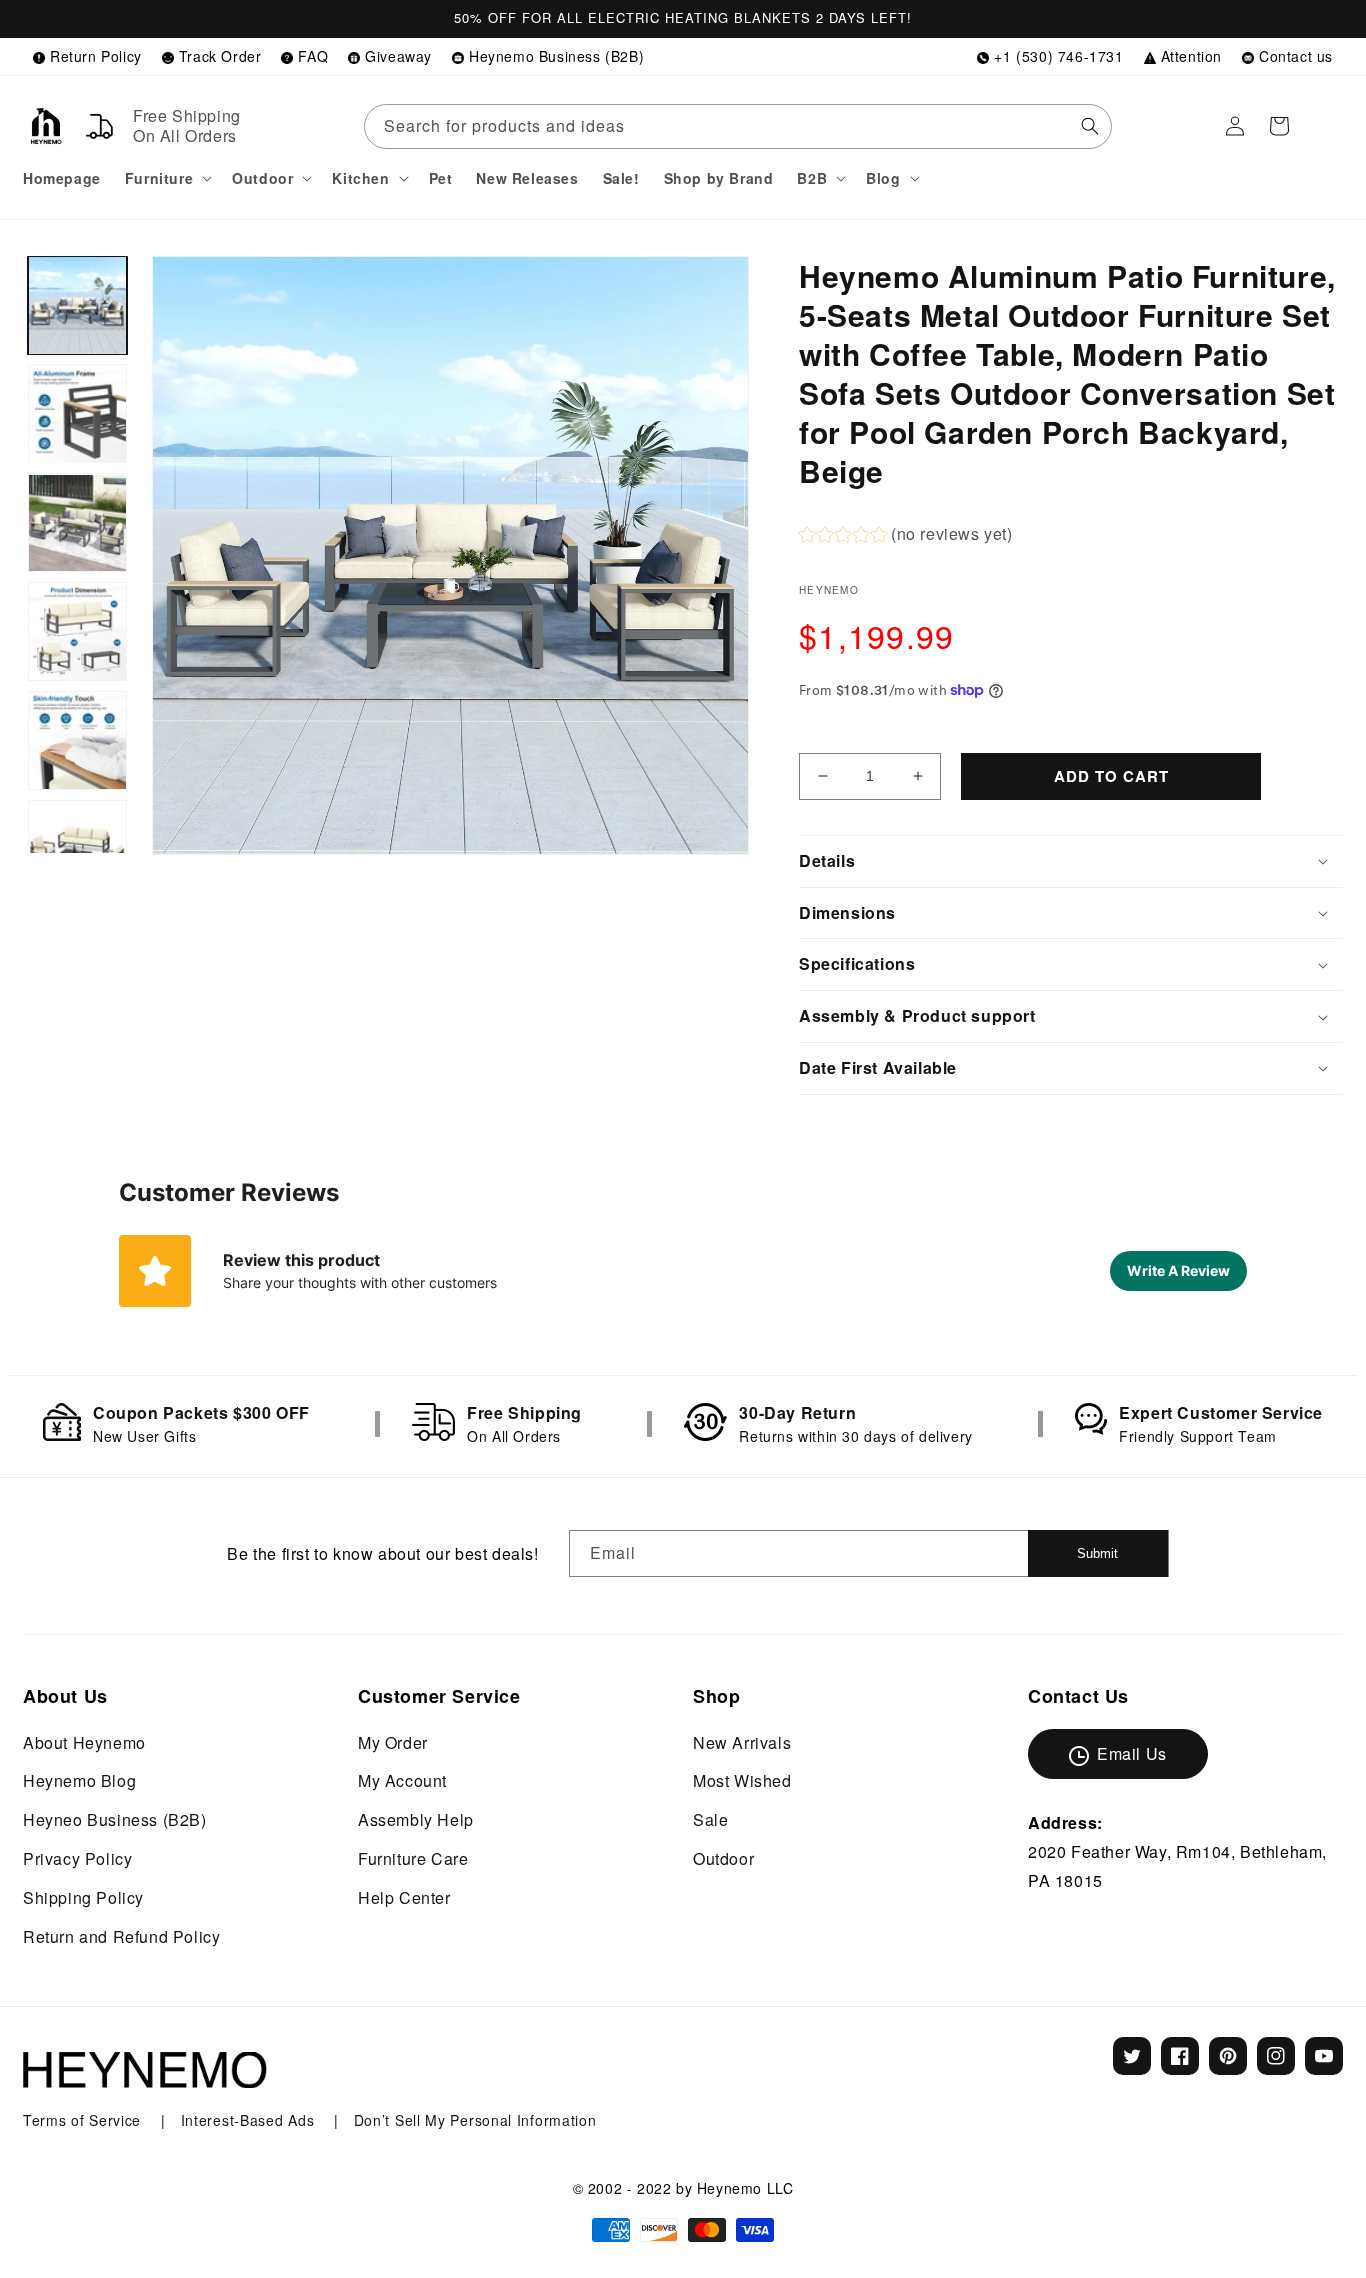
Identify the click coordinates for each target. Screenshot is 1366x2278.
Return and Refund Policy (121, 1936)
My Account (402, 1780)
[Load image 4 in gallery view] (77, 631)
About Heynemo (84, 1742)
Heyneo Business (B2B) (115, 1819)
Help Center (404, 1897)
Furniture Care (413, 1858)
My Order (393, 1742)
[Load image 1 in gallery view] (77, 305)
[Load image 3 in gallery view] (77, 523)
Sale (710, 1819)
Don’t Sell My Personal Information (475, 2120)
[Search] (1090, 126)
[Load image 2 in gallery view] (77, 414)
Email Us (1132, 1753)
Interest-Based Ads (250, 2120)
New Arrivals (742, 1742)
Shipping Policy (83, 1897)
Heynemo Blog (79, 1780)
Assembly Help (416, 1819)
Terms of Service (84, 2120)
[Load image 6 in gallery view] (77, 849)
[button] (166, 178)
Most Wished (742, 1780)
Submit (1097, 1553)
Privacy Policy (77, 1858)
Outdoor (723, 1858)
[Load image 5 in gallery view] (77, 740)
